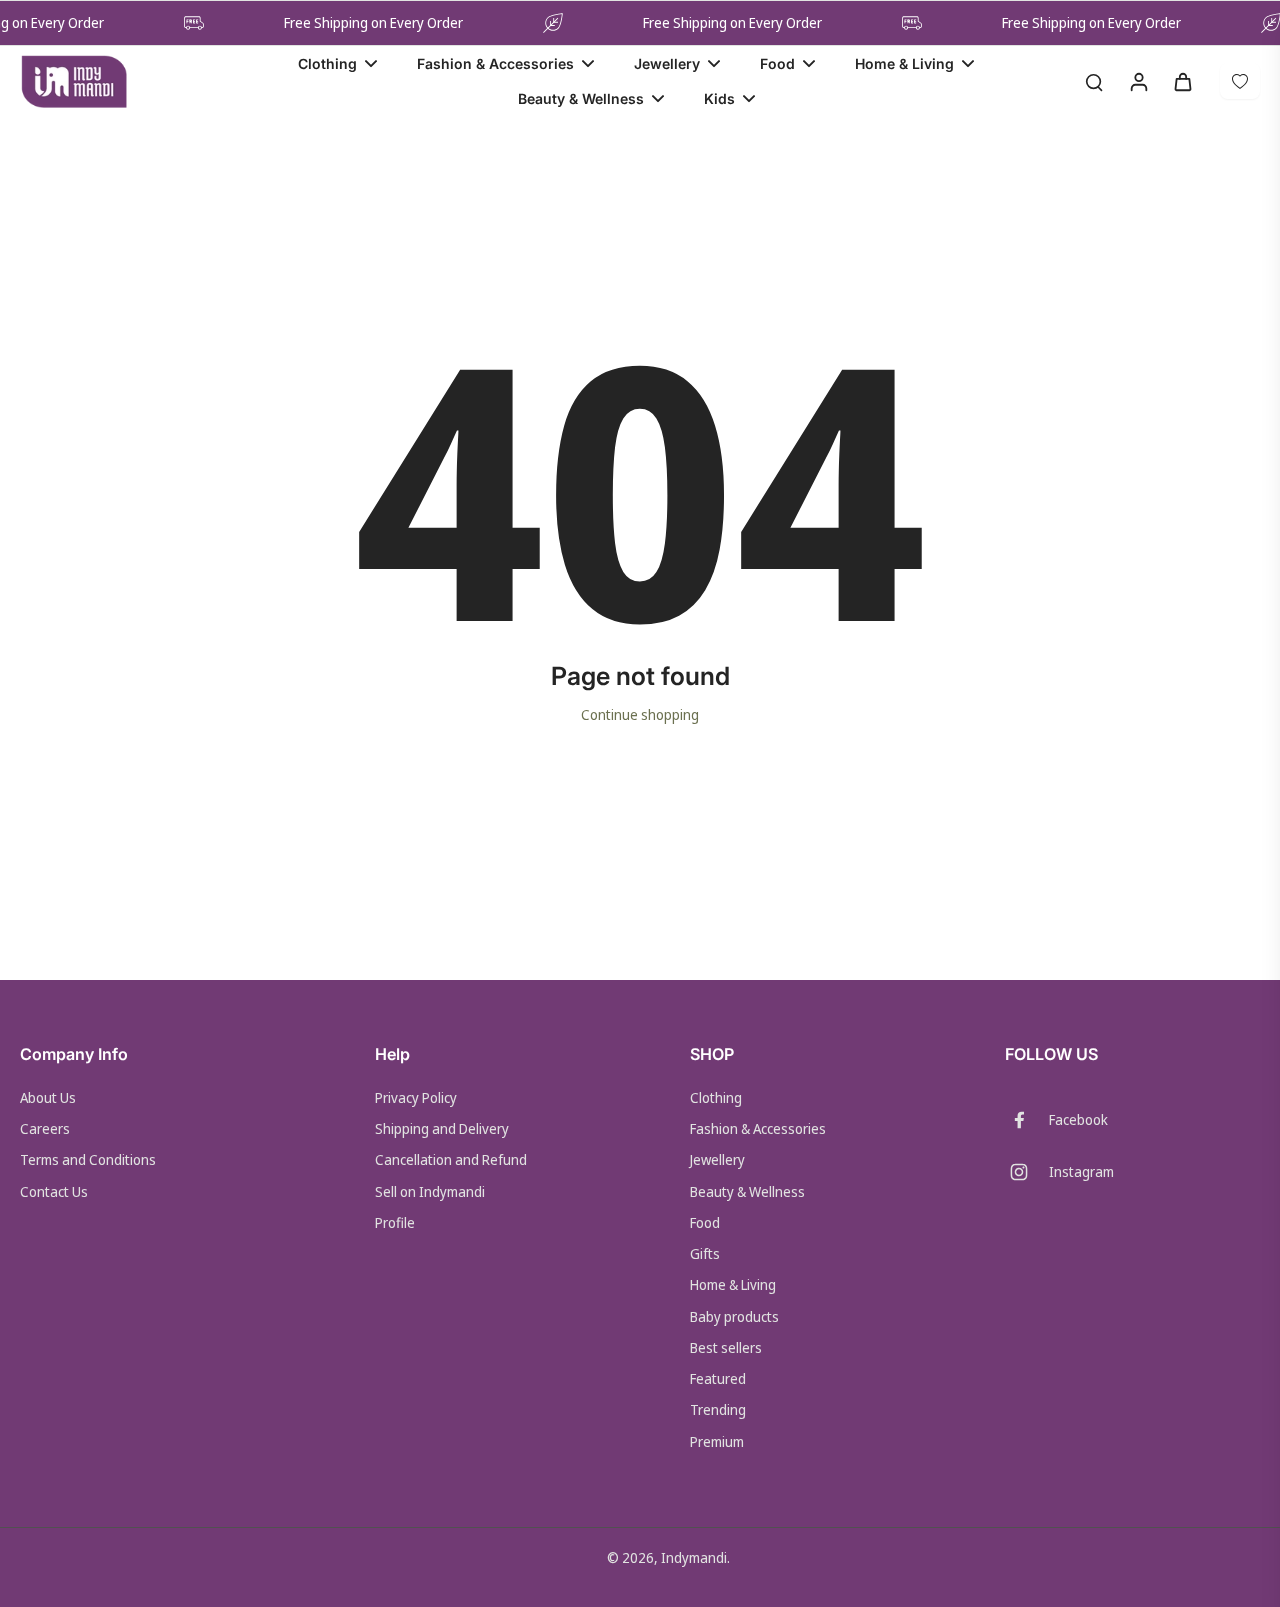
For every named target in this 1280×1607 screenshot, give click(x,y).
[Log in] (1138, 81)
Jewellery (717, 1159)
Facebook (1078, 1119)
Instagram (1081, 1171)
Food (705, 1222)
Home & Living (733, 1284)
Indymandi (694, 1557)
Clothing (716, 1097)
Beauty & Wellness (747, 1191)
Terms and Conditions (88, 1159)
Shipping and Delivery (442, 1128)
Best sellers (726, 1347)
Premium (717, 1441)
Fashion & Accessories (758, 1128)
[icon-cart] (1182, 81)
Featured (718, 1378)
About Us (48, 1097)
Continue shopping (640, 714)
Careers (45, 1128)
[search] (1094, 81)
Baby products (734, 1316)
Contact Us (54, 1191)
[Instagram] (1027, 1172)
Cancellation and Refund (451, 1159)
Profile (395, 1222)
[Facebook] (1027, 1120)
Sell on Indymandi (430, 1191)
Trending (718, 1409)
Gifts (705, 1253)
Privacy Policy (416, 1097)
